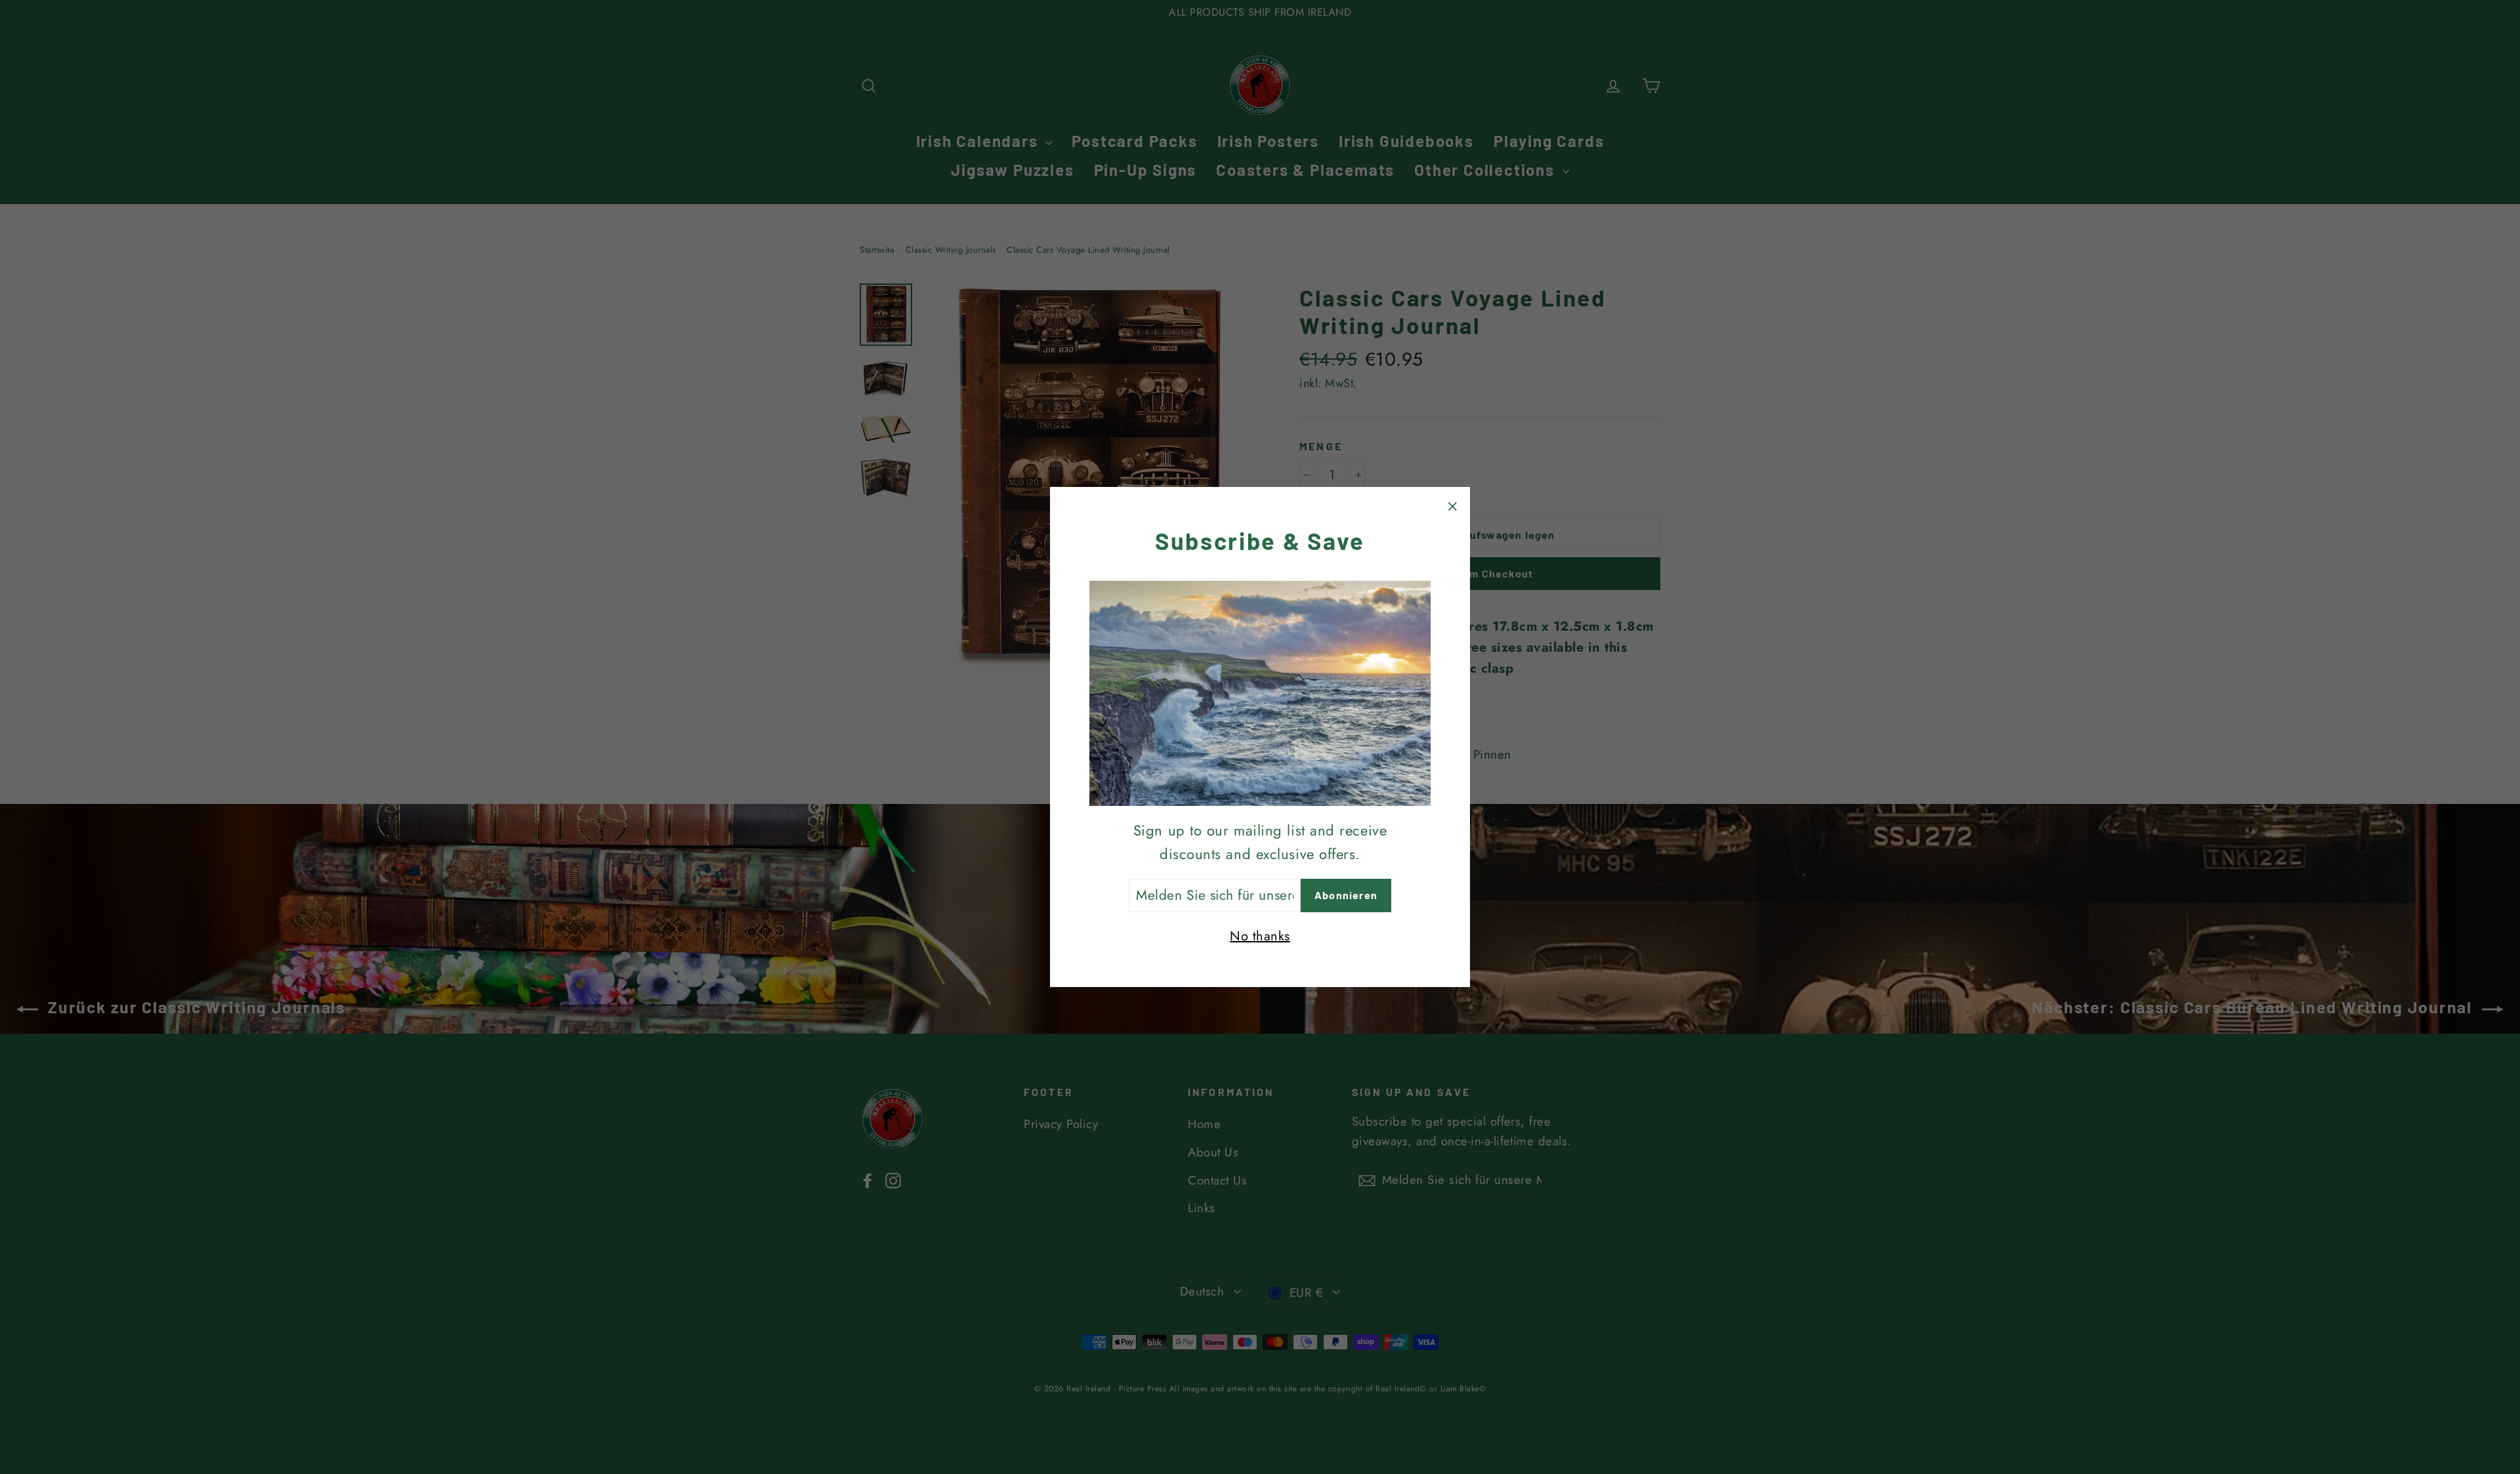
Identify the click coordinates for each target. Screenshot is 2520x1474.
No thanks (1260, 936)
